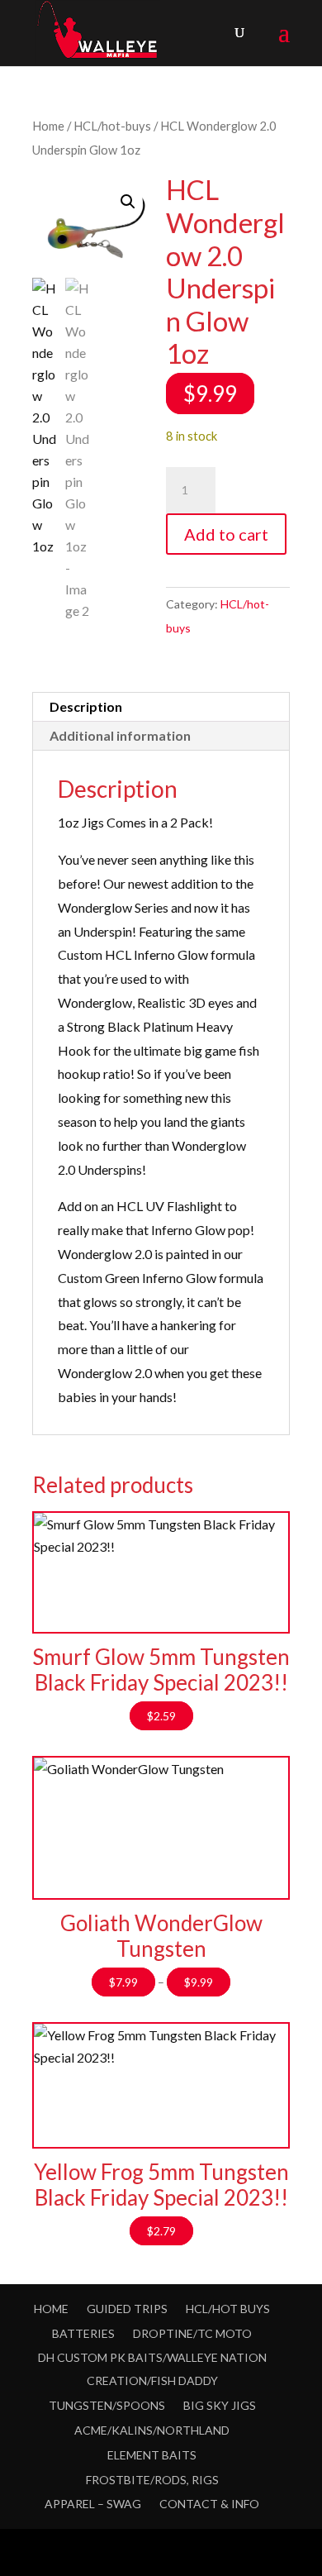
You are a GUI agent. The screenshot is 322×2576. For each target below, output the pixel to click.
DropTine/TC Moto (192, 2333)
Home (48, 126)
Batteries (83, 2333)
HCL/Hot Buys (228, 2309)
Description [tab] (86, 706)
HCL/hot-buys (112, 126)
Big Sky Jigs (220, 2405)
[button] (128, 202)
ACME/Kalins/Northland (152, 2430)
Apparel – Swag (93, 2504)
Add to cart (226, 534)
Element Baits (152, 2455)
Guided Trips (127, 2309)
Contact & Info (209, 2504)
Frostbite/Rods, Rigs (152, 2480)
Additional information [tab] (120, 735)
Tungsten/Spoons (107, 2405)
